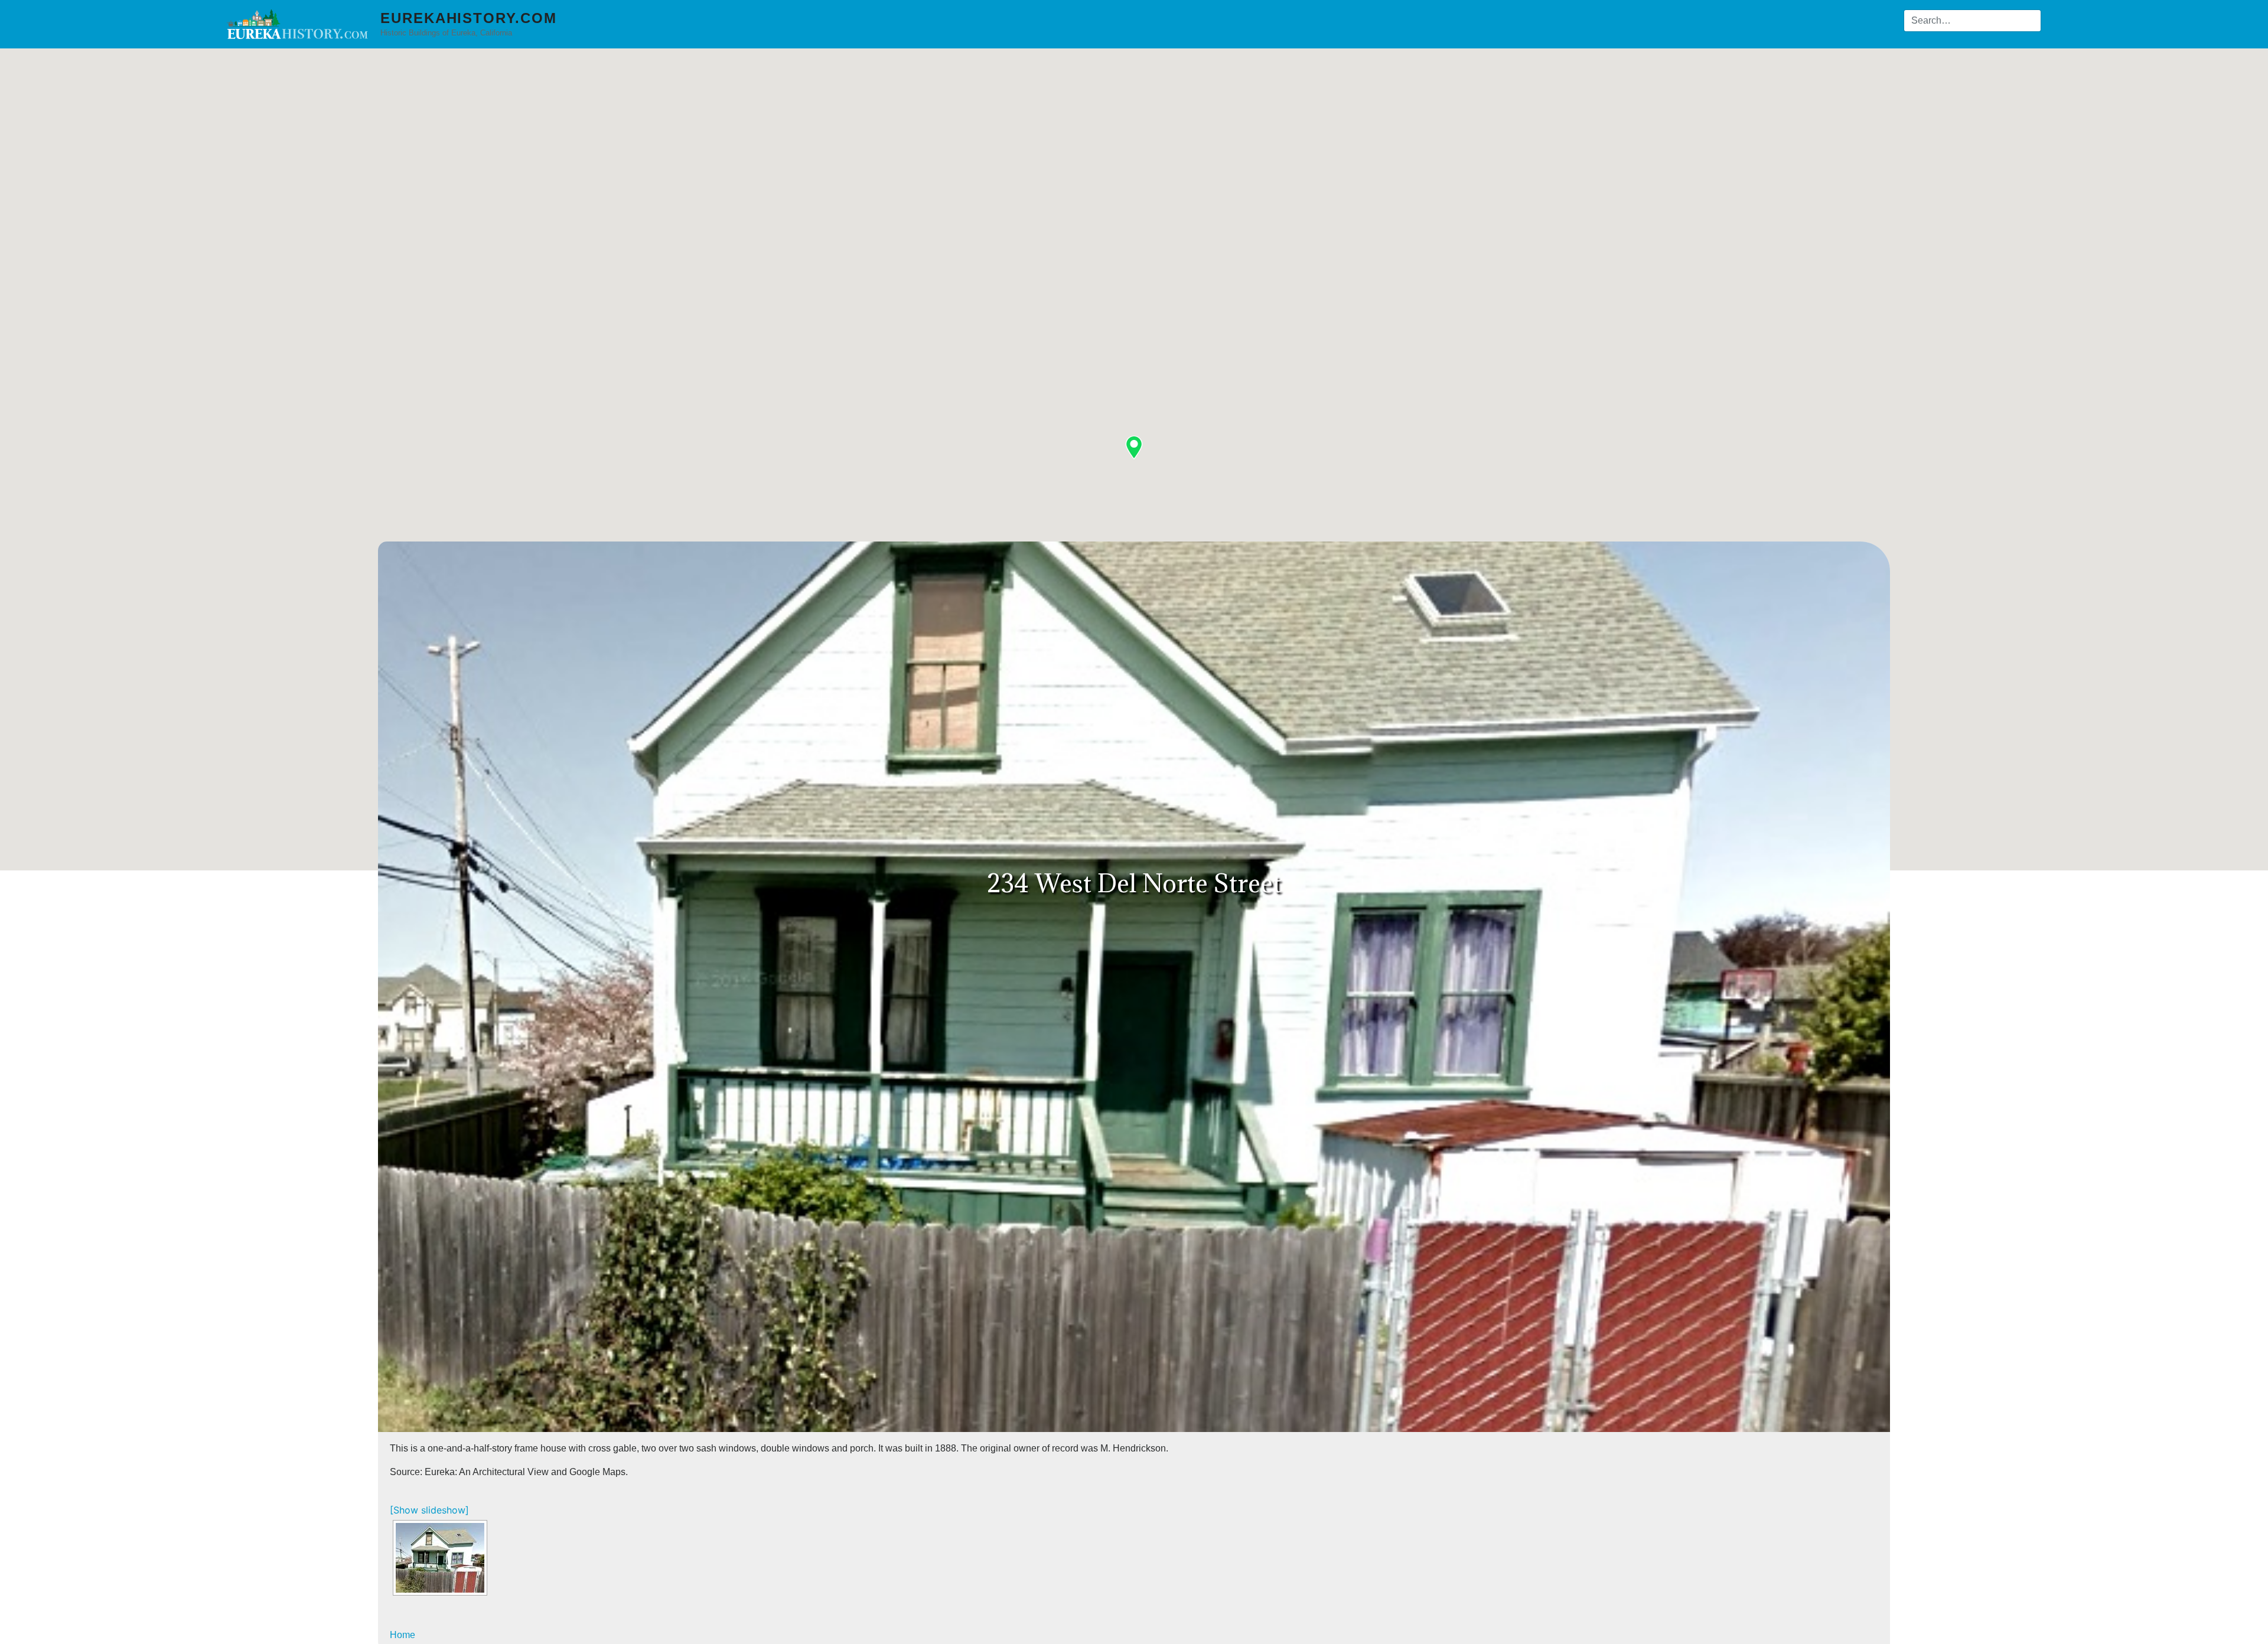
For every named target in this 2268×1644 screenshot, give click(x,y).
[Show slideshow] (429, 1510)
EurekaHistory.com (469, 18)
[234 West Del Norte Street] (440, 1558)
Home (403, 1635)
